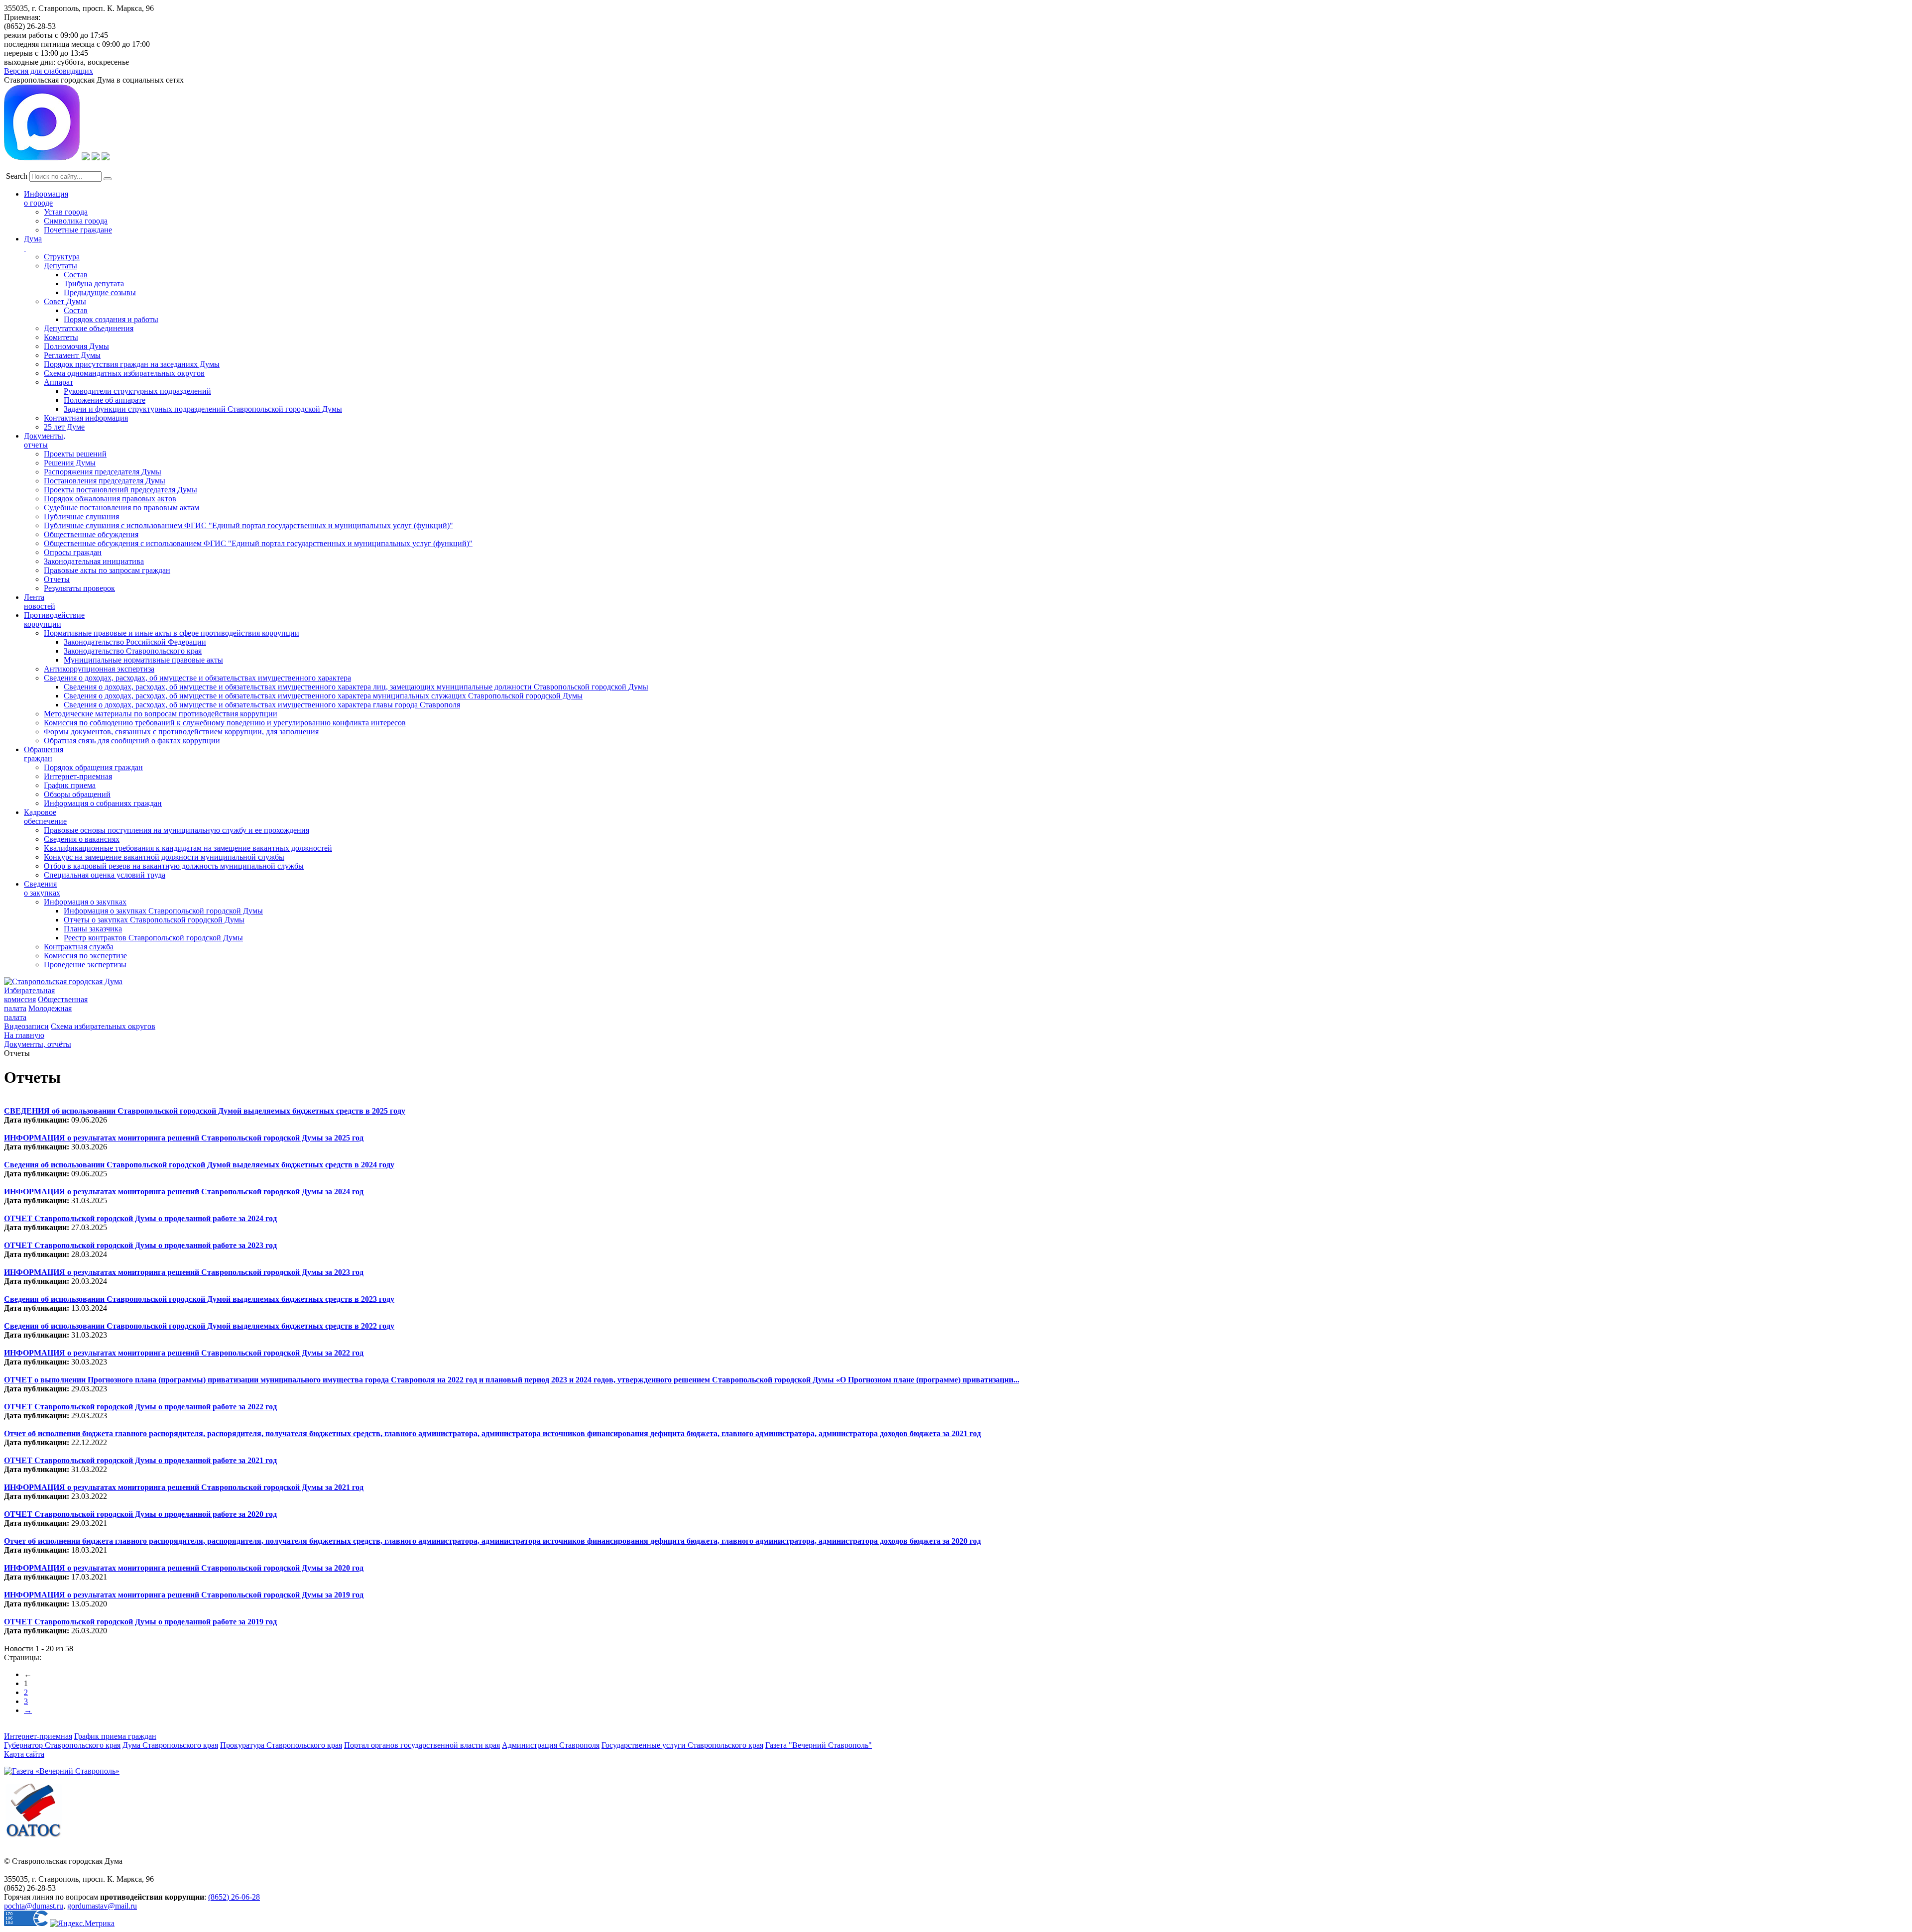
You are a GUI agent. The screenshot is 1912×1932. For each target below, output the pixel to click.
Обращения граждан (44, 754)
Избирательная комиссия (29, 995)
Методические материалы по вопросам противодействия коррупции (161, 714)
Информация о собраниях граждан (103, 803)
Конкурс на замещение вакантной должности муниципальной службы (164, 857)
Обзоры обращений (77, 794)
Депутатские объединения (89, 328)
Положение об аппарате (105, 400)
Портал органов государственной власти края (422, 1745)
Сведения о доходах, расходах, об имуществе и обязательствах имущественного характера (197, 678)
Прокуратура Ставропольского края (281, 1745)
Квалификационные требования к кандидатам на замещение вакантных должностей (188, 848)
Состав (76, 275)
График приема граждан (115, 1736)
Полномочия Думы (76, 346)
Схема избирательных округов (103, 1026)
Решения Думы (70, 463)
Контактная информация (86, 418)
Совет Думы (65, 301)
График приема (70, 785)
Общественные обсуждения (91, 534)
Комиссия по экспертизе (85, 956)
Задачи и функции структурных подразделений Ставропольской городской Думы (203, 409)
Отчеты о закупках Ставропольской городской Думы (154, 920)
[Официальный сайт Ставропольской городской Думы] (63, 981)
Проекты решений (75, 454)
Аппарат (59, 382)
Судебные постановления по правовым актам (121, 508)
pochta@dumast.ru (34, 1906)
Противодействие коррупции (54, 620)
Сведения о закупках (42, 888)
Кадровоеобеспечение (45, 817)
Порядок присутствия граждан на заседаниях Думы (132, 364)
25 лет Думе (64, 427)
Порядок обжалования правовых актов (110, 499)
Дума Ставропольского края (170, 1745)
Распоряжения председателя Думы (103, 472)
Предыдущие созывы (100, 292)
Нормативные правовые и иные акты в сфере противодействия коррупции (172, 633)
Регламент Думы (72, 355)
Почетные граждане (78, 230)
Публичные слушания (81, 516)
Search (17, 176)
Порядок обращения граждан (93, 767)
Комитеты (61, 337)
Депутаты (60, 266)
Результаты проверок (79, 588)
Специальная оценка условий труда (105, 875)
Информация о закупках (85, 902)
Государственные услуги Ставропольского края (682, 1745)
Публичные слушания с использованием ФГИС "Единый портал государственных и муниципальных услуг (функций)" (248, 525)
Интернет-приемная (78, 776)
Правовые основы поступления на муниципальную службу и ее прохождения (177, 830)
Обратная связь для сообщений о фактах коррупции (132, 740)
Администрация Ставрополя (551, 1745)
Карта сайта (24, 1754)
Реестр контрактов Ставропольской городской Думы (153, 938)
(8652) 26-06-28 (234, 1897)
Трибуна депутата (94, 284)
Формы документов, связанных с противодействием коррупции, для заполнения (181, 732)
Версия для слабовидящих (49, 71)
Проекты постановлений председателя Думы (120, 490)
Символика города (76, 221)
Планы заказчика (93, 929)
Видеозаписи (26, 1026)
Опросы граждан (73, 552)
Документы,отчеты (45, 440)
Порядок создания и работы (111, 319)
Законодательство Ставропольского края (133, 651)
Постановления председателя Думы (105, 481)
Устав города (66, 212)
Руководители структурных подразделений (137, 391)
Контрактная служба (79, 947)
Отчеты (57, 579)
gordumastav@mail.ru (102, 1906)
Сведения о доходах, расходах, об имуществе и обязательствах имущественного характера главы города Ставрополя (262, 705)
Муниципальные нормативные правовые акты (143, 660)
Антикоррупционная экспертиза (99, 669)
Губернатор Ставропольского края (62, 1745)
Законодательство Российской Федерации (135, 642)
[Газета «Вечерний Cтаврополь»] (62, 1771)
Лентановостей (40, 602)
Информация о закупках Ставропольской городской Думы (163, 911)
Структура (62, 257)
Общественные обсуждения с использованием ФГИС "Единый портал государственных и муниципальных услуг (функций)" (258, 543)
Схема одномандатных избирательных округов (124, 373)
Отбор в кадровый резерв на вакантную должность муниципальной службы (174, 866)
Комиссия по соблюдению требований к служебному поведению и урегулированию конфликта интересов (225, 723)
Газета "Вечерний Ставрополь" (819, 1745)
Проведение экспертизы (85, 965)
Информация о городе (46, 198)
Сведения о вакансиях (82, 839)
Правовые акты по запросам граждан (107, 570)
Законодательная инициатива (94, 561)
